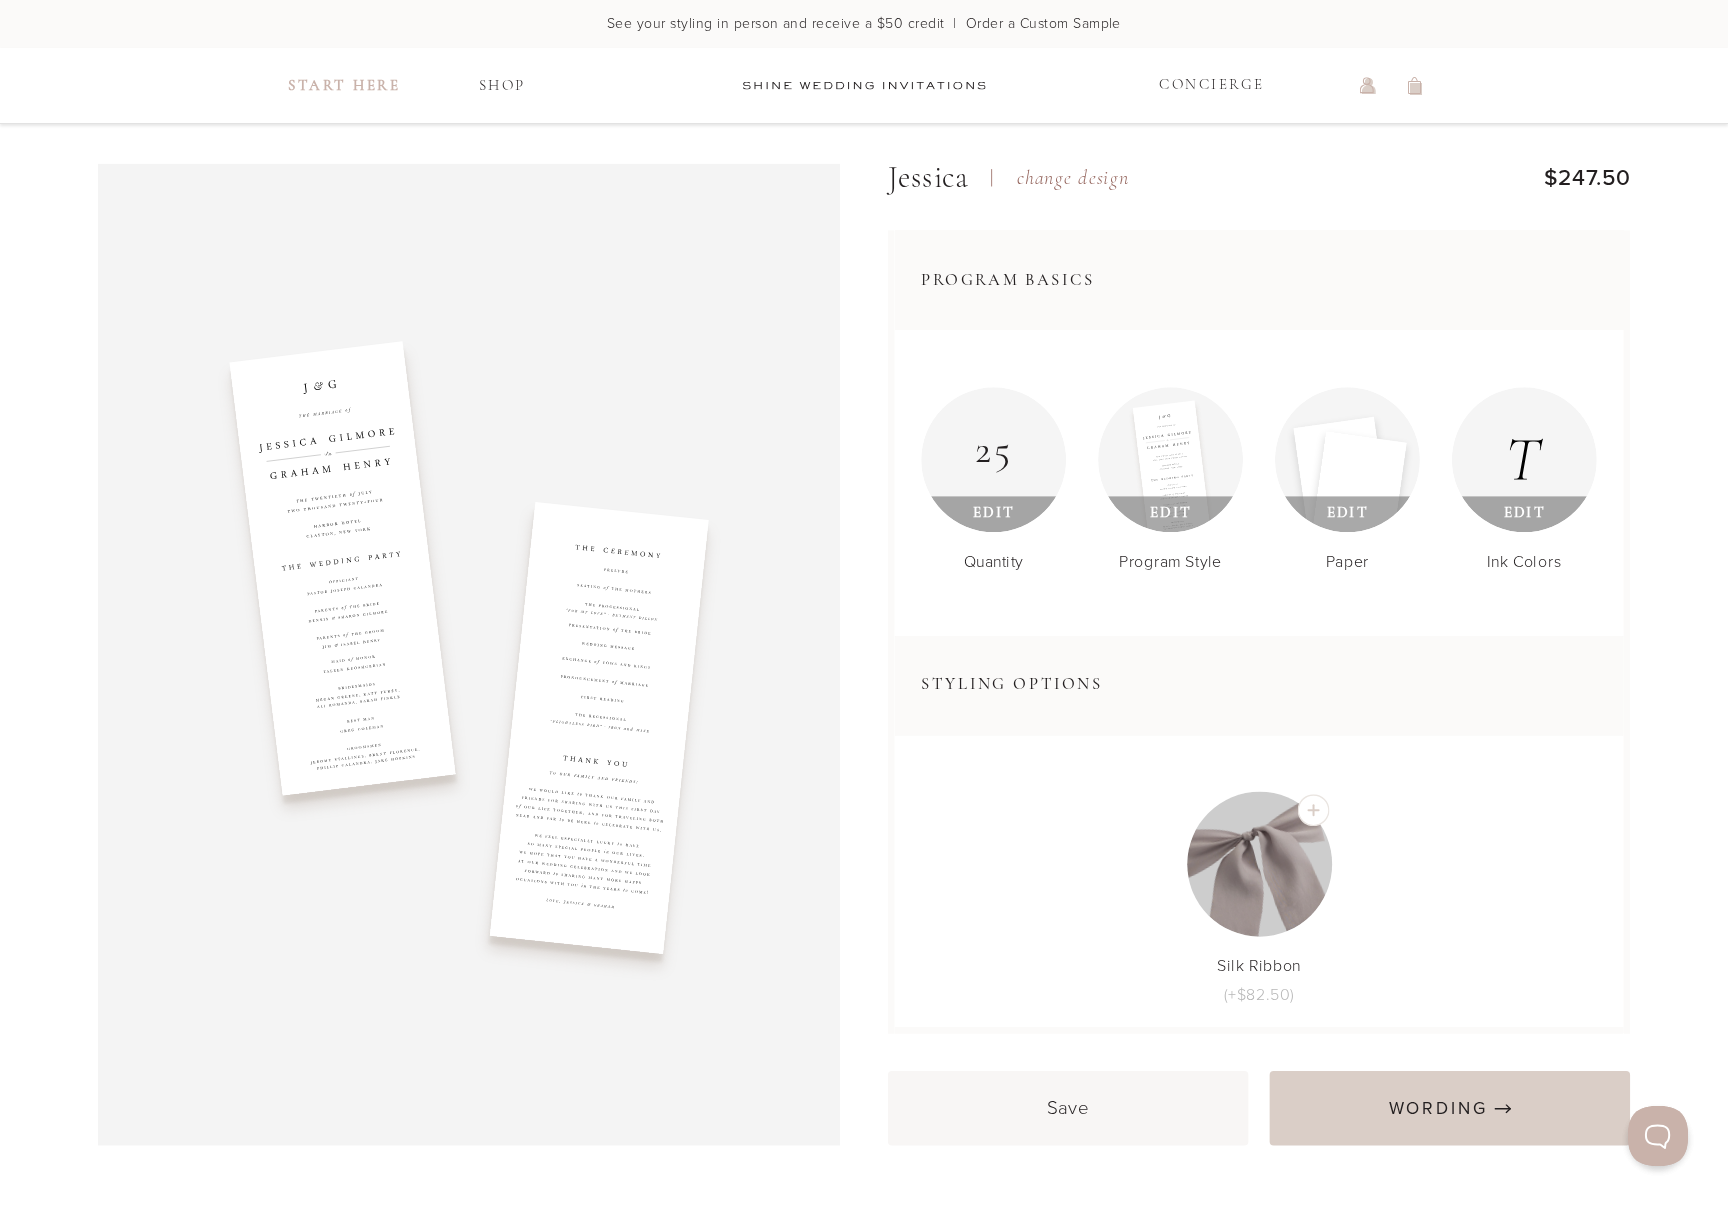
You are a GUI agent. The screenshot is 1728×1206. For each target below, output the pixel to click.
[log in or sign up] (1368, 86)
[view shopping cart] (1416, 86)
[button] (1259, 280)
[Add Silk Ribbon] (1312, 810)
